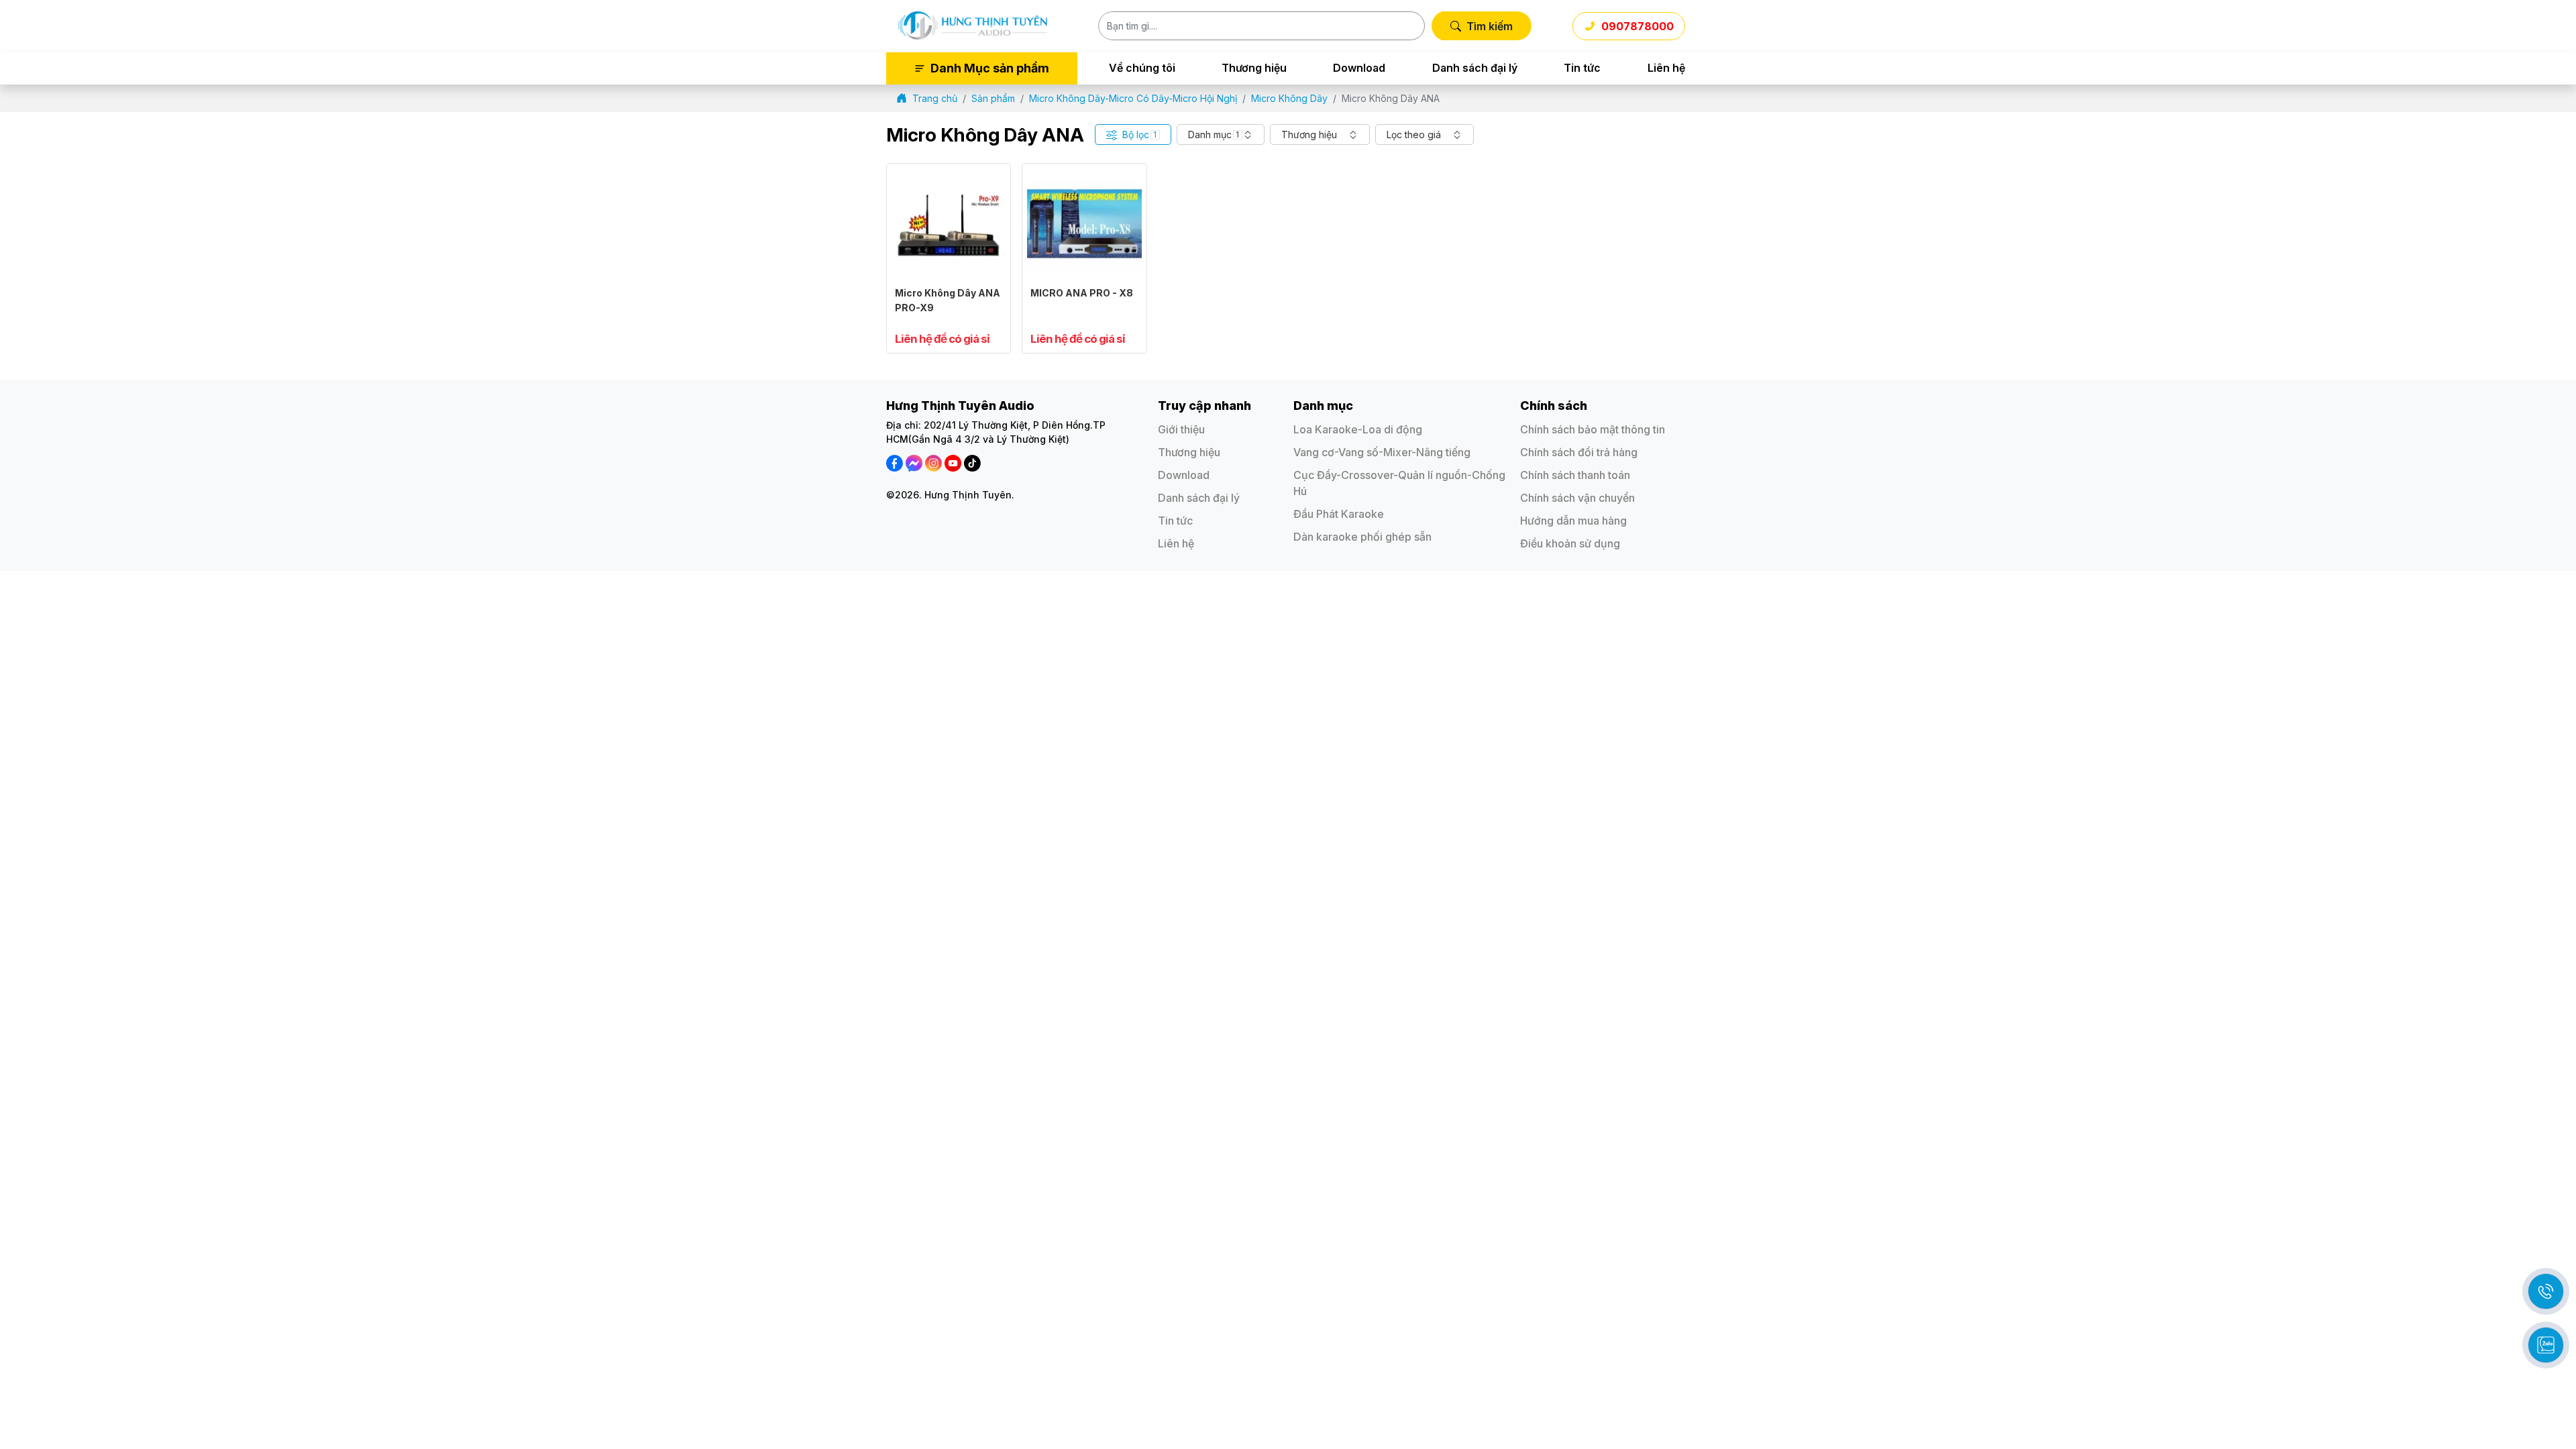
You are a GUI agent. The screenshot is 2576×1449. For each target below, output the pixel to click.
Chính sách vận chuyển (1577, 498)
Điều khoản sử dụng (1570, 543)
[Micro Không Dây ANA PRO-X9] (949, 175)
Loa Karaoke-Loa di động (1358, 429)
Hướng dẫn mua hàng (1573, 521)
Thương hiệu (1254, 68)
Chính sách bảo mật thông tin (1593, 429)
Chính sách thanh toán (1575, 475)
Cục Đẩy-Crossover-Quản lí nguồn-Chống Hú (1399, 483)
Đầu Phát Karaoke (1339, 514)
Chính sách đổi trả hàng (1579, 452)
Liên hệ (1666, 68)
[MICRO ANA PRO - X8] (1084, 175)
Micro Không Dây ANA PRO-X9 (948, 300)
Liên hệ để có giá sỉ (942, 339)
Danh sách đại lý (1475, 68)
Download (1359, 68)
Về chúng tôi (1142, 68)
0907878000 (1638, 26)
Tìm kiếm (1490, 26)
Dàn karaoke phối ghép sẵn (1362, 537)
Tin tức (1582, 68)
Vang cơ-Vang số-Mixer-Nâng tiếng (1382, 452)
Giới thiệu (1181, 429)
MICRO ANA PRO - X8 (1082, 293)
